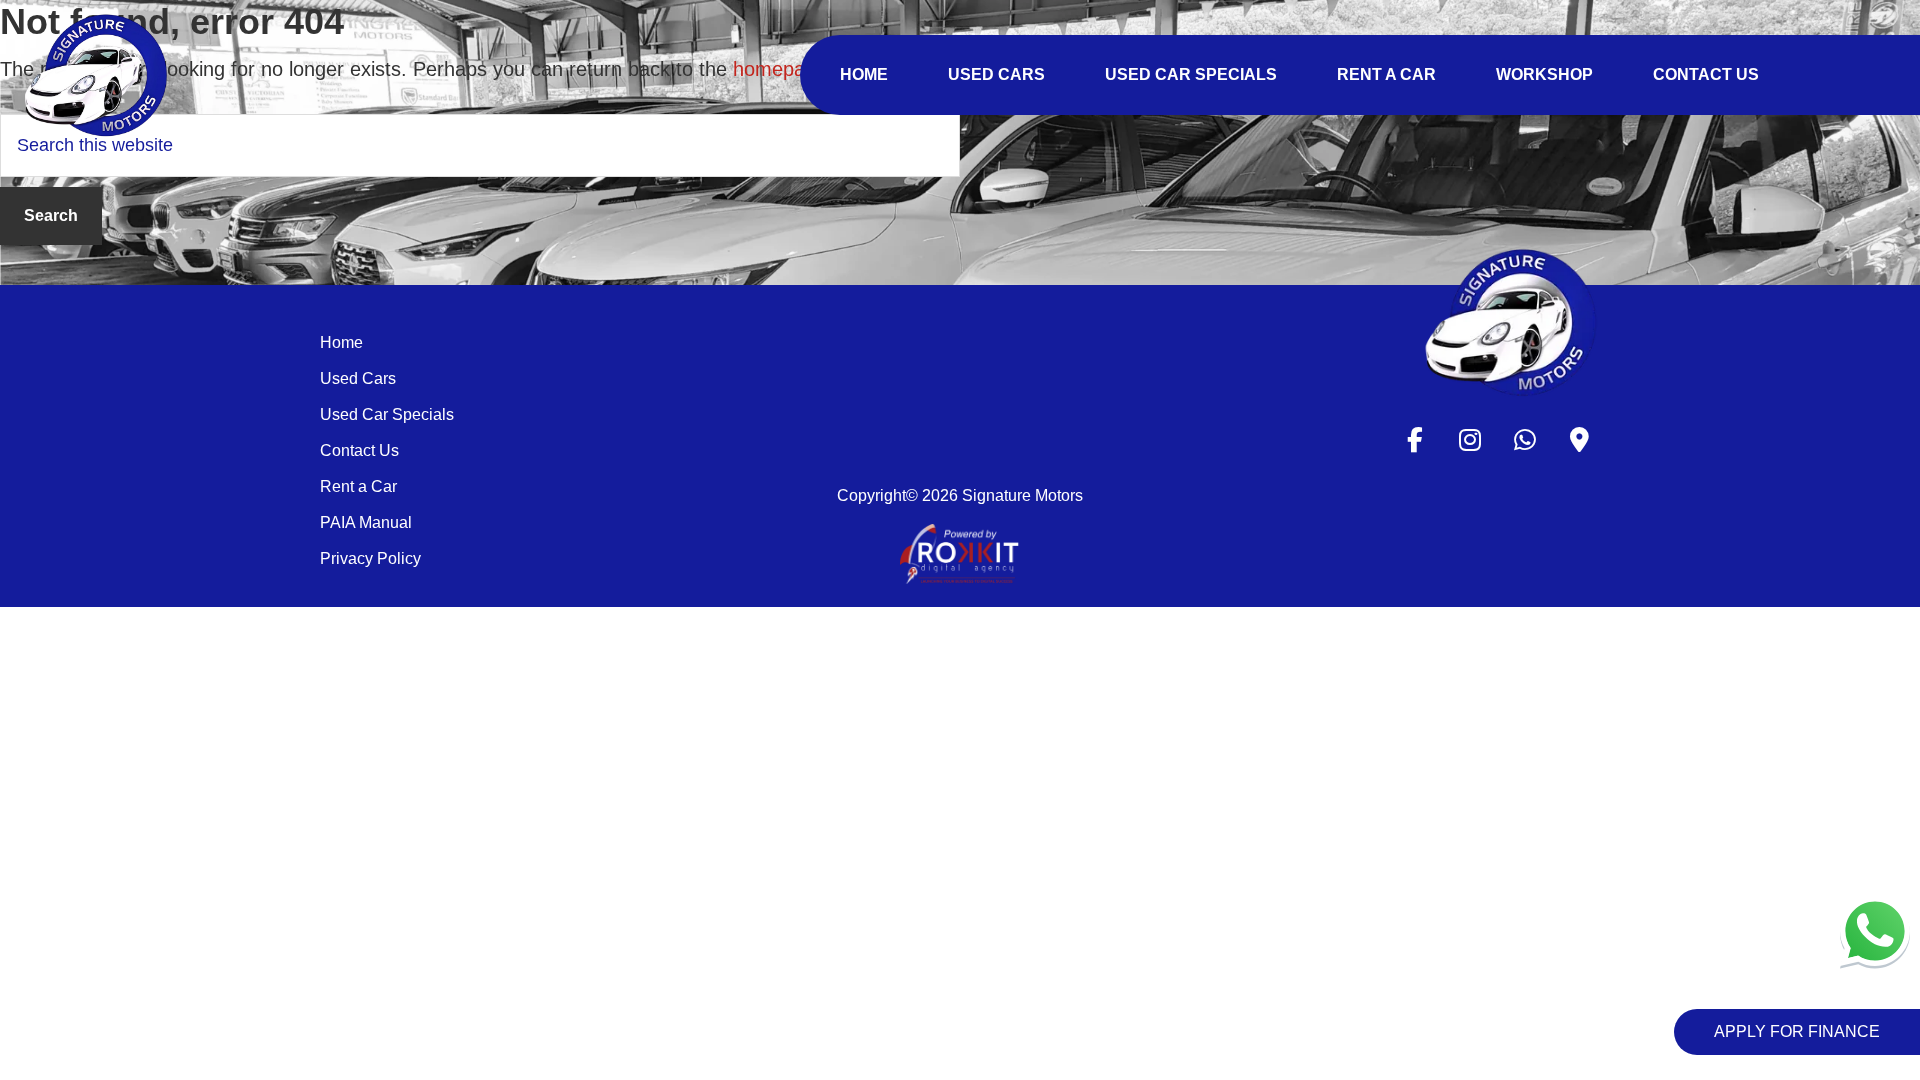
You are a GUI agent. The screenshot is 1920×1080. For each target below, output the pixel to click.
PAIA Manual (366, 522)
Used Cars (358, 378)
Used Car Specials (387, 414)
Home (341, 342)
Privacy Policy (370, 558)
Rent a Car (358, 486)
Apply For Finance (1797, 1031)
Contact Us (359, 450)
